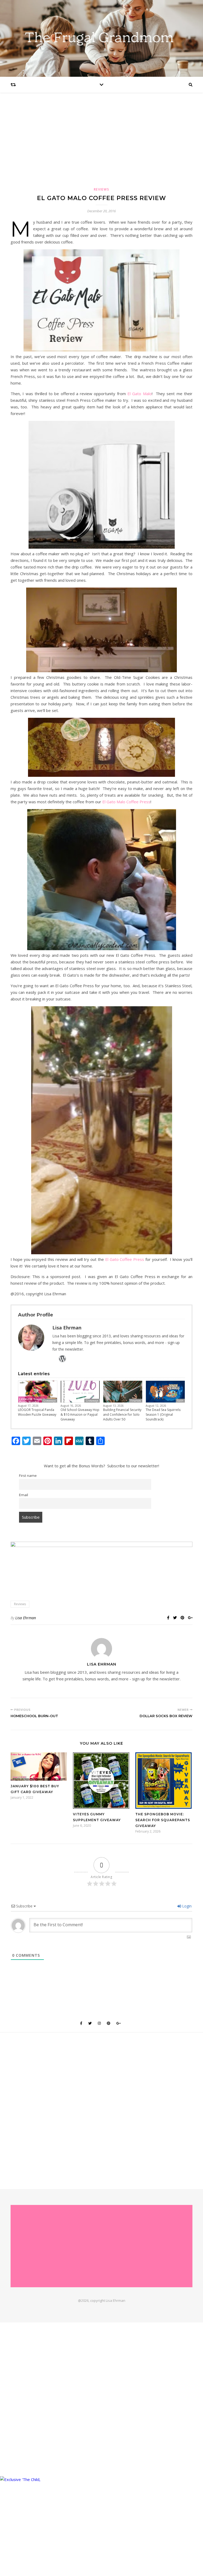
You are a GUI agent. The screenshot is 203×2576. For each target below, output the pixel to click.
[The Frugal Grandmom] (101, 2246)
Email (24, 1495)
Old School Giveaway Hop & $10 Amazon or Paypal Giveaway (80, 1415)
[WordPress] (62, 1359)
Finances (136, 1401)
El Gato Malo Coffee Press (126, 802)
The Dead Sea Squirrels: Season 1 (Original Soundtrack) (163, 1415)
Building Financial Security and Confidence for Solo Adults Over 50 (122, 1415)
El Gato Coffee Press (125, 1259)
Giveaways (49, 1401)
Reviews (102, 189)
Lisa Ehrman (26, 1618)
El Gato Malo (140, 394)
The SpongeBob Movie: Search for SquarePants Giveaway (163, 1820)
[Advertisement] (101, 145)
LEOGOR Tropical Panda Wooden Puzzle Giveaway (37, 1412)
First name (28, 1476)
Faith (180, 1401)
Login (186, 1906)
